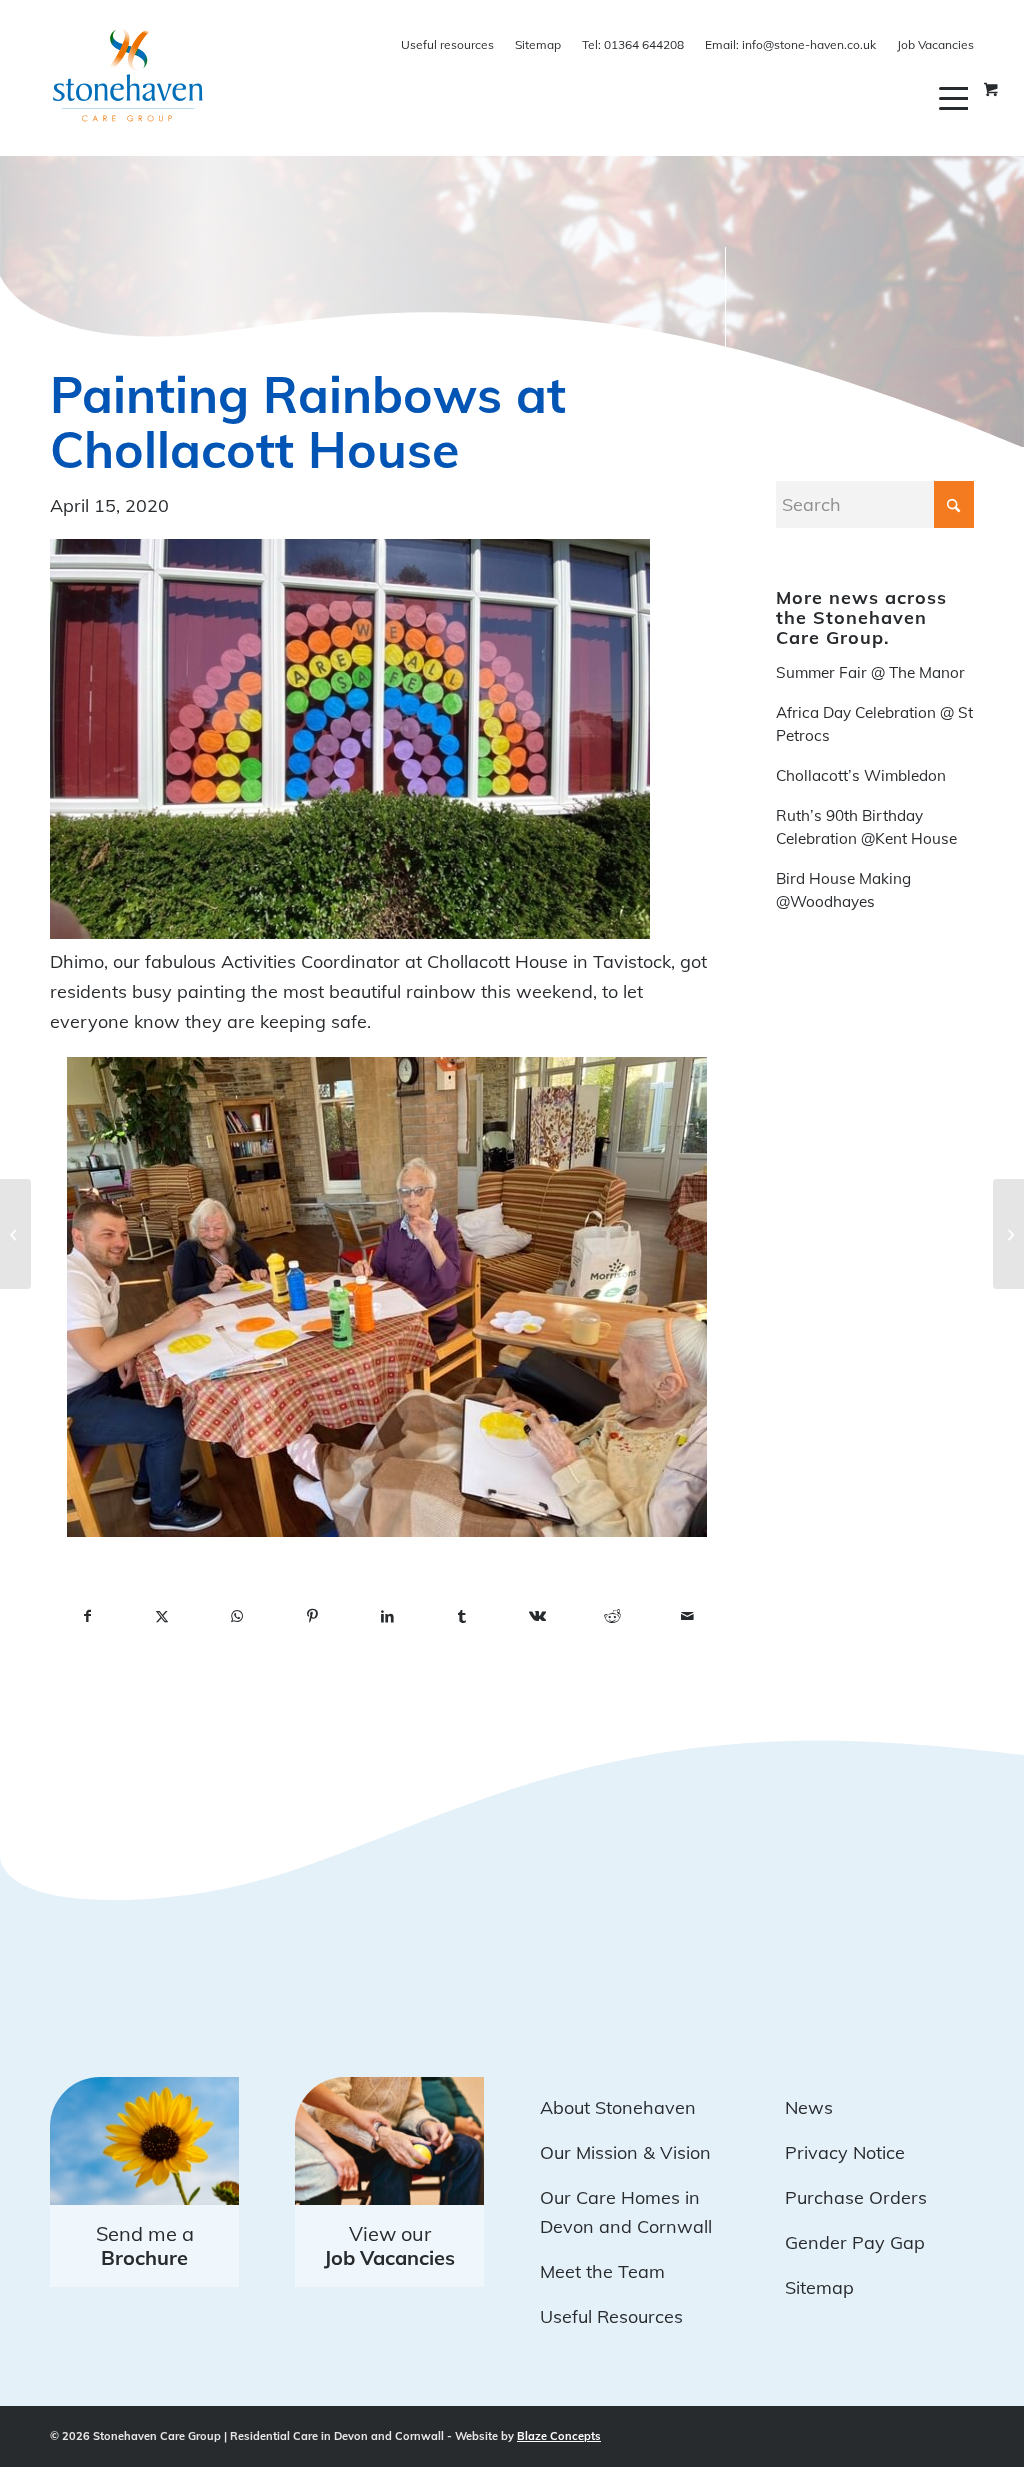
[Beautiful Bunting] (15, 1234)
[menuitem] (956, 98)
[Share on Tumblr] (462, 1617)
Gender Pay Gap (855, 2242)
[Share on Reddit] (612, 1617)
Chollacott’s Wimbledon (861, 775)
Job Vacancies (935, 44)
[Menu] (956, 98)
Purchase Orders (856, 2197)
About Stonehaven (618, 2107)
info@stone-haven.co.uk (790, 44)
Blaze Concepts (559, 2436)
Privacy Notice (845, 2152)
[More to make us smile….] (1008, 1234)
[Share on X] (162, 1617)
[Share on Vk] (537, 1617)
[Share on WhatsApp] (237, 1617)
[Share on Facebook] (87, 1617)
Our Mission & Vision (625, 2152)
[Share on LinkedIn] (387, 1617)
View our (389, 2245)
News (809, 2107)
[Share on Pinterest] (312, 1617)
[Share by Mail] (687, 1617)
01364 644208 (633, 44)
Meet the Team (602, 2271)
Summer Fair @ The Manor (870, 672)
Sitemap (538, 44)
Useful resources (447, 44)
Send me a (145, 2245)
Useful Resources (611, 2316)
